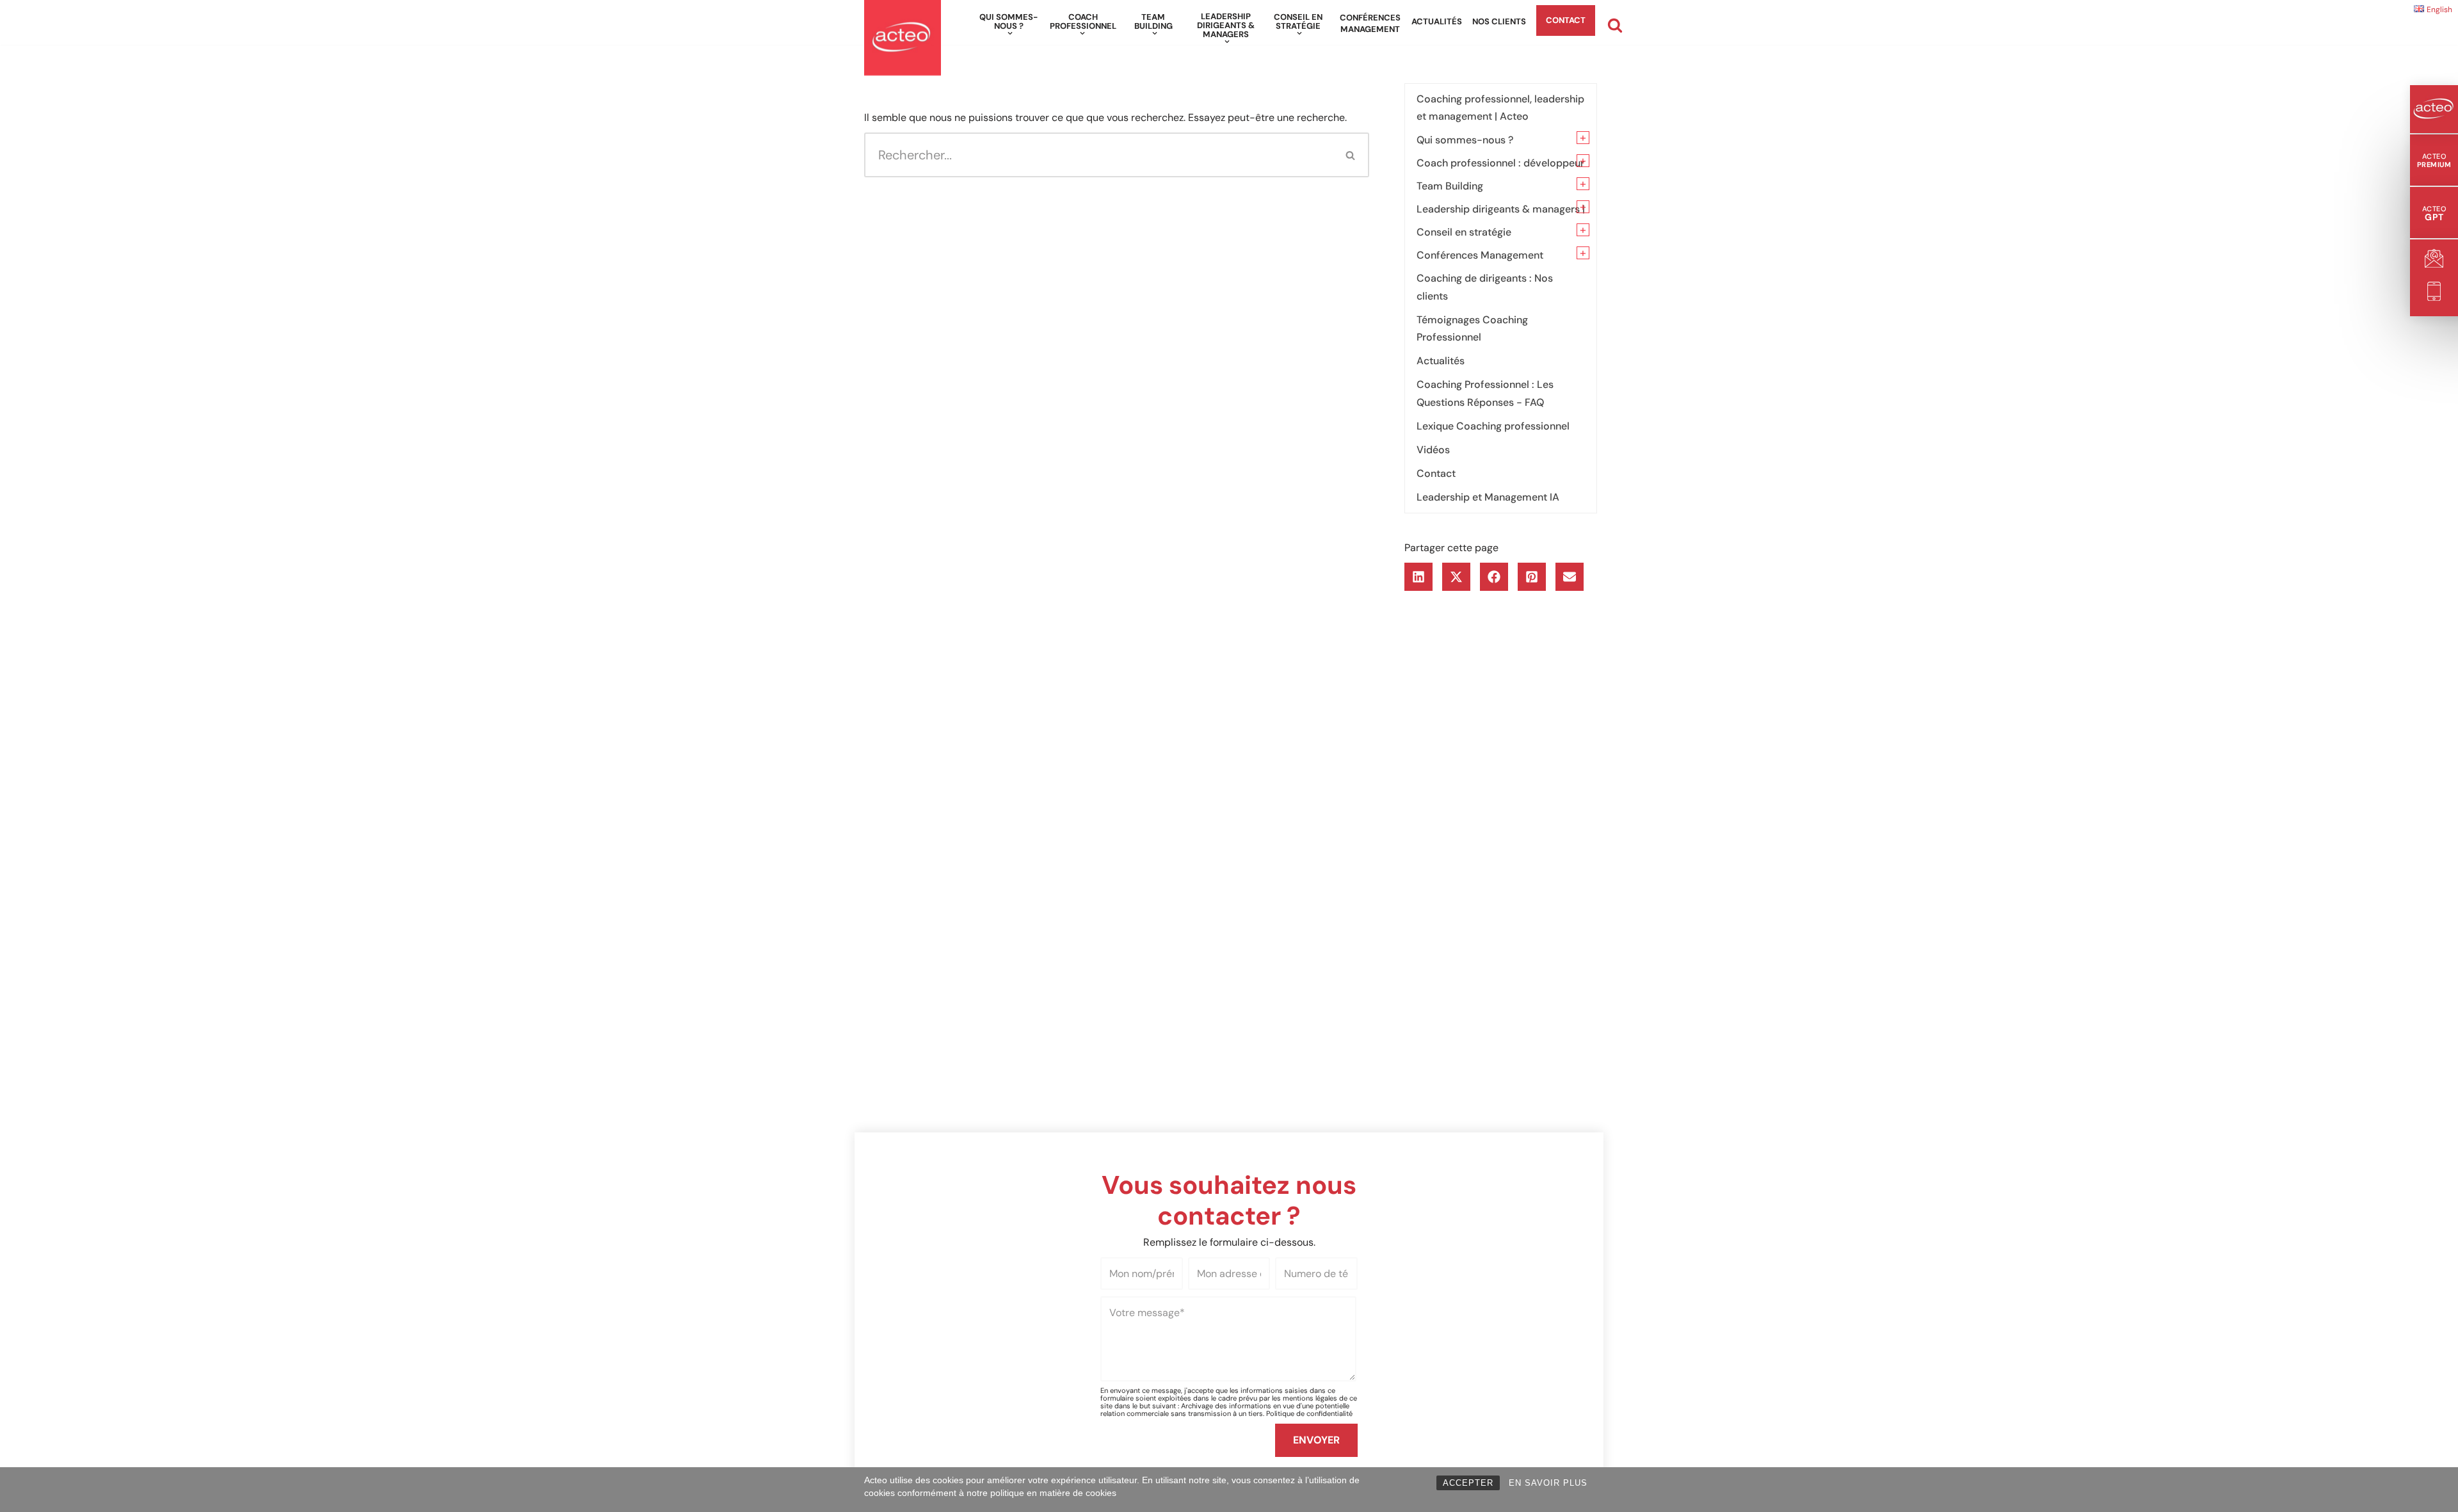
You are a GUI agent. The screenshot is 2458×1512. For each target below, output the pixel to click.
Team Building (1450, 186)
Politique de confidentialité (1309, 1413)
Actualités (1437, 21)
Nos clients (1499, 21)
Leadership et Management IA (1488, 497)
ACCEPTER (1468, 1483)
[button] (1010, 33)
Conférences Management (1370, 23)
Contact (1566, 20)
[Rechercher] (1615, 25)
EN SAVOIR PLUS (1548, 1483)
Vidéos (1433, 450)
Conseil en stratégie (1464, 232)
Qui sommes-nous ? (1465, 140)
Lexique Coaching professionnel (1493, 426)
